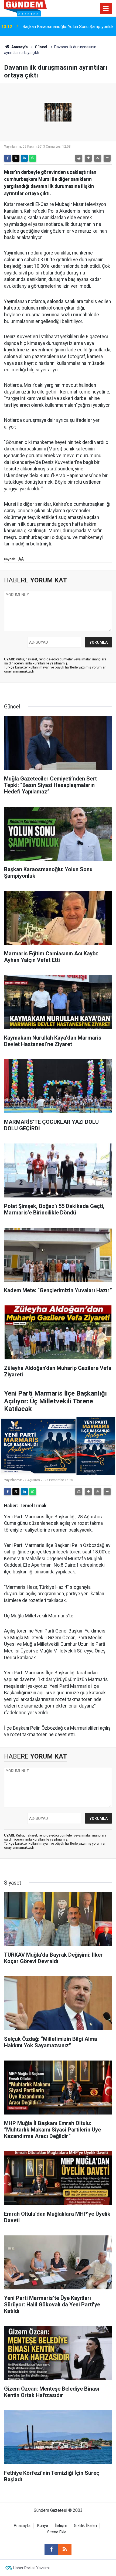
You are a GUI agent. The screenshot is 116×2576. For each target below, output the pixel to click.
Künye (43, 2526)
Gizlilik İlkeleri (85, 2526)
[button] (88, 158)
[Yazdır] (79, 158)
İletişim (61, 2526)
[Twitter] (16, 158)
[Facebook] (8, 158)
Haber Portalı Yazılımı (31, 2568)
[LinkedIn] (24, 158)
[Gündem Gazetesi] (25, 8)
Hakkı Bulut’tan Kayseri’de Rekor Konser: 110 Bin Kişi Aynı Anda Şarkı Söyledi (68, 27)
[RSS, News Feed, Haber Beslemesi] (65, 2549)
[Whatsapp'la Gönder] (33, 158)
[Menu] (106, 9)
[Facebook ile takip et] (51, 2549)
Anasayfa (19, 47)
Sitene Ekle (57, 2532)
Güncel (41, 47)
